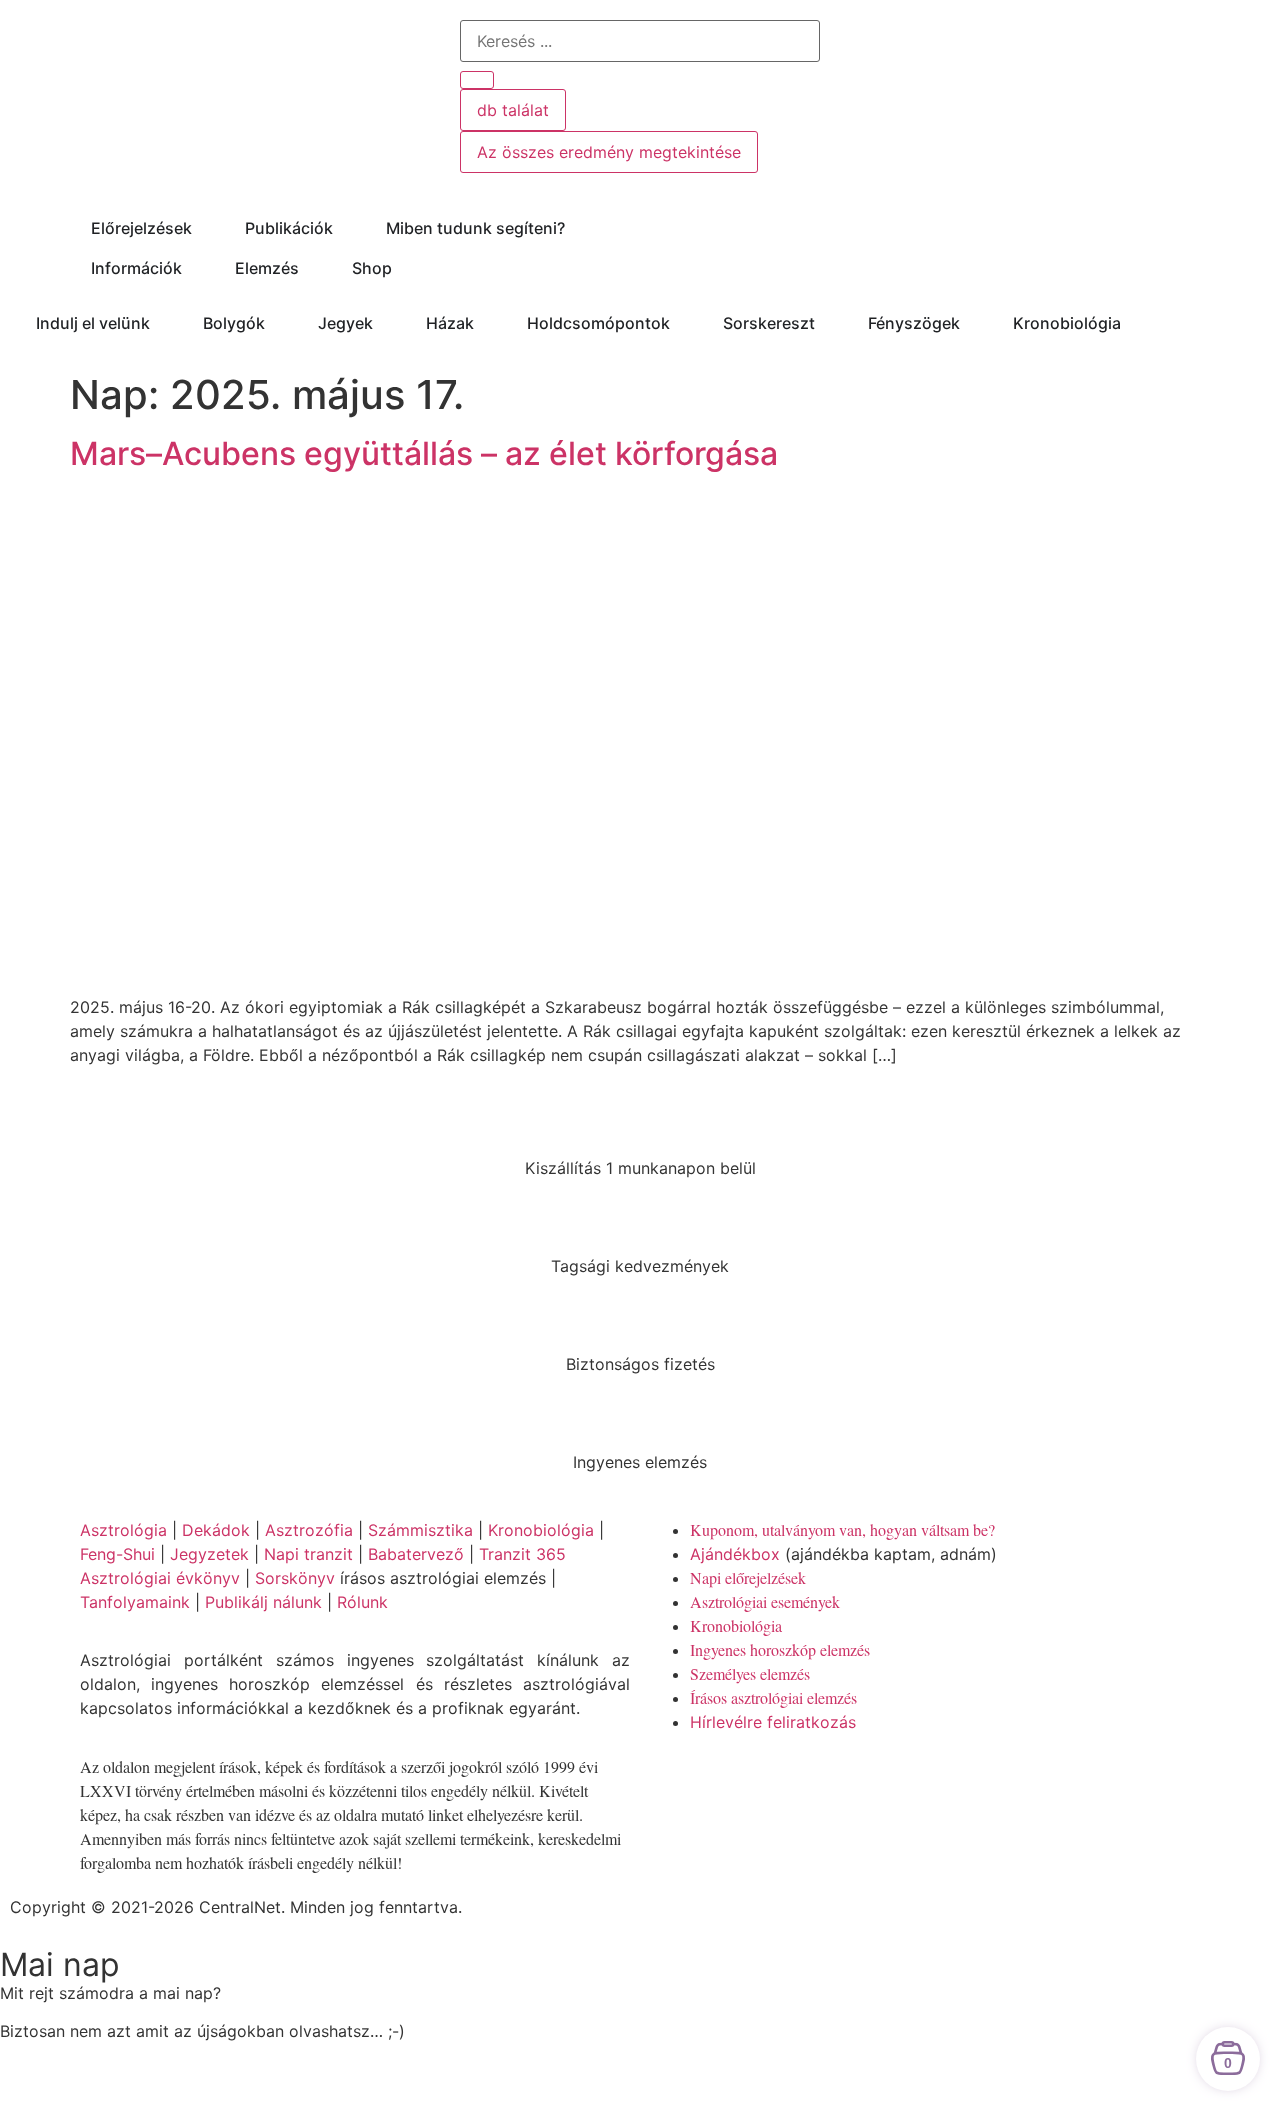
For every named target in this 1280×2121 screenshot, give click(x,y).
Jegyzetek (209, 1554)
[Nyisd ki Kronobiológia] (1134, 323)
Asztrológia (123, 1530)
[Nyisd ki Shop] (405, 268)
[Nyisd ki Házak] (487, 323)
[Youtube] (730, 1779)
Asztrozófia (309, 1530)
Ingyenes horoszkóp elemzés (780, 1649)
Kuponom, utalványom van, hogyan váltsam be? (842, 1529)
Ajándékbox (735, 1554)
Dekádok (216, 1530)
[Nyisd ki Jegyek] (386, 323)
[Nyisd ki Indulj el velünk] (163, 323)
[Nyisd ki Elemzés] (312, 268)
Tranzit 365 (522, 1554)
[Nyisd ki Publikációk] (346, 228)
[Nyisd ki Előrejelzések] (205, 228)
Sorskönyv (295, 1578)
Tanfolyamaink (135, 1602)
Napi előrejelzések (748, 1577)
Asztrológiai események (765, 1601)
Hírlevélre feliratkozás (773, 1722)
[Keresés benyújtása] (477, 80)
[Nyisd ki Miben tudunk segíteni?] (578, 228)
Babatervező (416, 1554)
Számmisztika (420, 1530)
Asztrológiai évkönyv (160, 1578)
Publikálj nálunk (263, 1602)
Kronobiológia (541, 1530)
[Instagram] (785, 1779)
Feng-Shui (117, 1554)
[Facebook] (675, 1779)
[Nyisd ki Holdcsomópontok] (683, 323)
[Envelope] (840, 1779)
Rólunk (362, 1602)
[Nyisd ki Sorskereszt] (828, 323)
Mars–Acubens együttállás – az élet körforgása (424, 453)
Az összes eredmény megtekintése (609, 152)
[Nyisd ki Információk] (195, 268)
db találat (513, 110)
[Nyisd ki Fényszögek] (973, 323)
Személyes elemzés (750, 1673)
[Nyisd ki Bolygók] (278, 323)
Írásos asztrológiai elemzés (773, 1697)
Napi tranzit (308, 1554)
